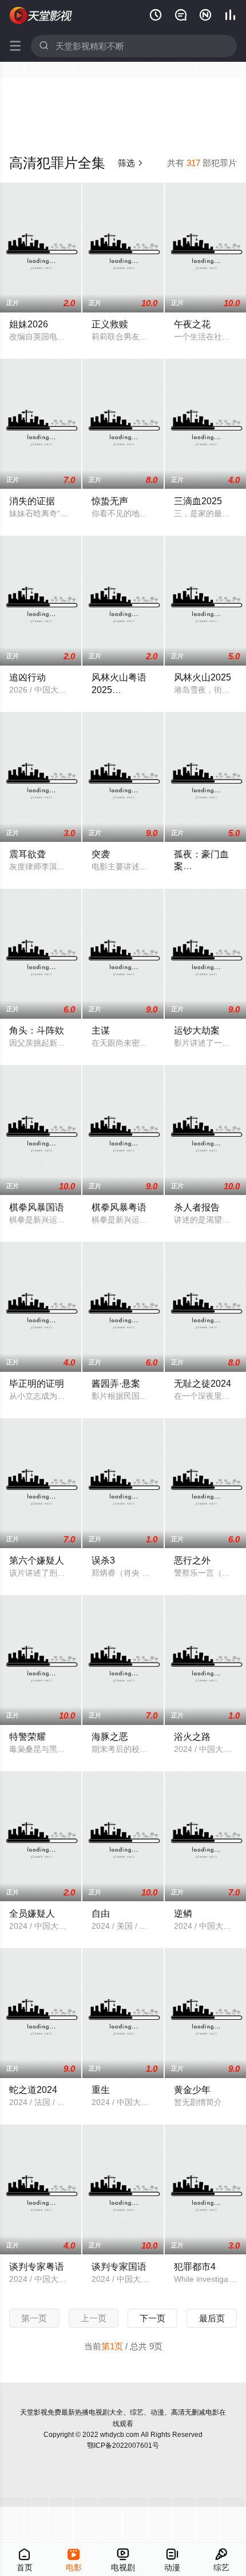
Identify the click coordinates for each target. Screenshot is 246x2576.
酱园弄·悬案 (116, 1383)
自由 (101, 1913)
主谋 (101, 1030)
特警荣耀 (27, 1736)
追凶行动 (27, 677)
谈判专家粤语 (37, 2266)
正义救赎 (110, 324)
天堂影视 (34, 2412)
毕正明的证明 (37, 1383)
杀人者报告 (197, 1207)
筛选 (131, 163)
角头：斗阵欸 (37, 1030)
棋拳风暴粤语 (119, 1207)
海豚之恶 (110, 1736)
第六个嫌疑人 (37, 1560)
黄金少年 (192, 2090)
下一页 (152, 2318)
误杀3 (103, 1560)
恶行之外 (192, 1560)
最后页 (212, 2318)
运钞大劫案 (197, 1030)
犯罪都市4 (195, 2266)
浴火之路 (192, 1736)
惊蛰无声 (110, 501)
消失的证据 (32, 501)
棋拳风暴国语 (37, 1207)
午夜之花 (192, 324)
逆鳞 (183, 1913)
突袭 (101, 854)
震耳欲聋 (27, 854)
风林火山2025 (203, 677)
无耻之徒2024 (203, 1383)
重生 (101, 2090)
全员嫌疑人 (32, 1913)
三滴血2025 (198, 501)
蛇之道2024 (33, 2090)
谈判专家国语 (119, 2266)
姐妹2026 (29, 324)
